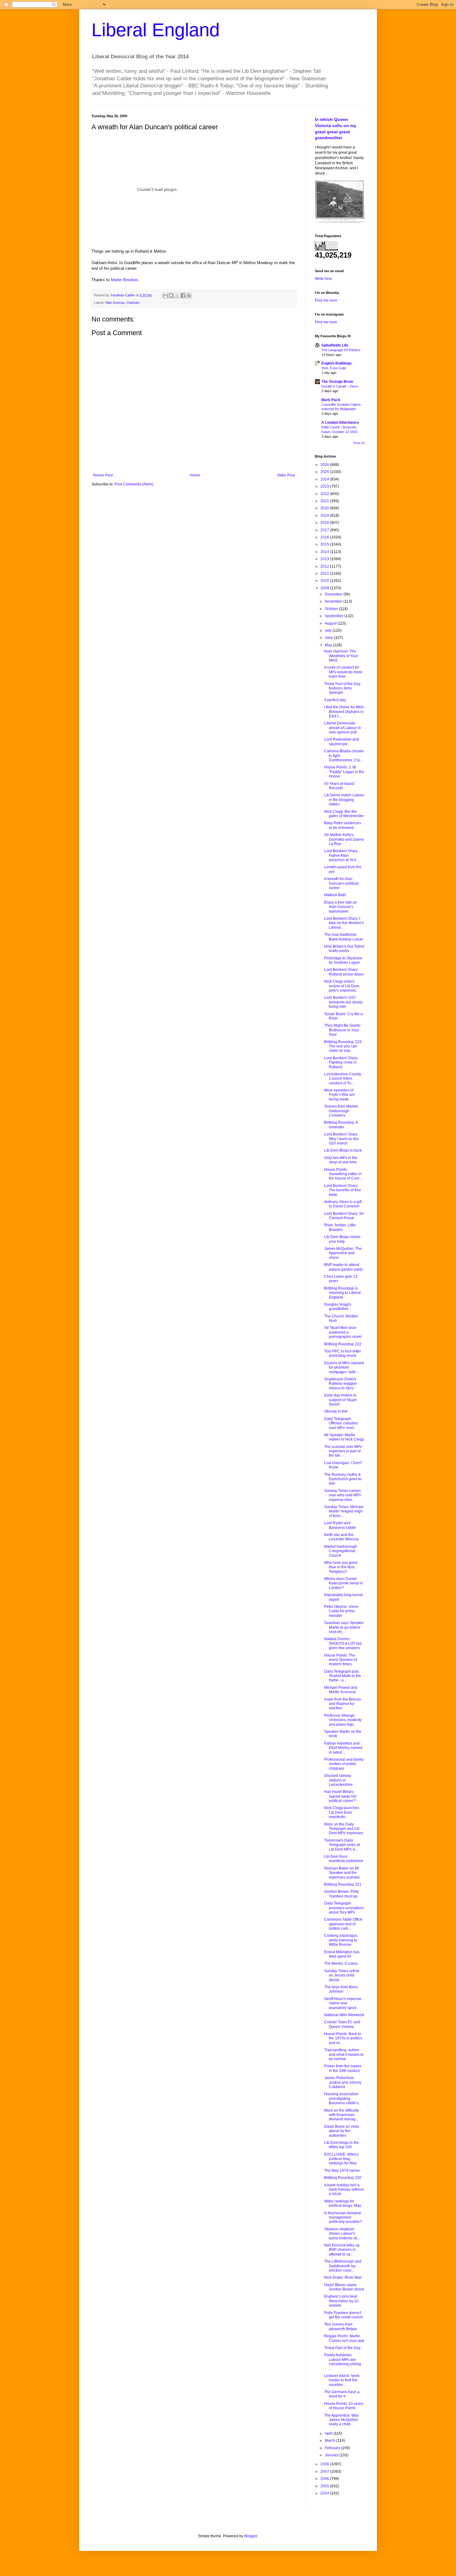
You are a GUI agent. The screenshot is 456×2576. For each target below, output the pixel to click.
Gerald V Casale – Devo (340, 386)
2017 (325, 530)
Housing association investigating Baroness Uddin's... (343, 2098)
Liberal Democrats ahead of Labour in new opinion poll (342, 728)
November (334, 601)
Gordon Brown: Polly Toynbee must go (342, 1894)
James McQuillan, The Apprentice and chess (343, 1253)
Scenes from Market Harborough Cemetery (341, 1111)
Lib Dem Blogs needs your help (342, 1239)
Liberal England (156, 30)
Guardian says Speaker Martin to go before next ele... (344, 1627)
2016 (325, 537)
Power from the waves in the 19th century (343, 2068)
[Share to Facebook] (183, 295)
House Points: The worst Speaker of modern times (341, 1660)
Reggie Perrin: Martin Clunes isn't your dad (344, 2338)
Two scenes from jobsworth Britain (341, 2326)
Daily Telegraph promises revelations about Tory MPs (344, 1908)
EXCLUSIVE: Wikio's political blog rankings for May (342, 2159)
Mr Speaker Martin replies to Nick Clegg (344, 1437)
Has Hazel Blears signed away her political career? (340, 1796)
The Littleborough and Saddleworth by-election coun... (343, 2266)
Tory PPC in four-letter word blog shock (343, 1353)
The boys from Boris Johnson (341, 1989)
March (331, 2441)
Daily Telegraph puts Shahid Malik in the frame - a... (343, 1676)
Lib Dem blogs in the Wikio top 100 (342, 2145)
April (329, 2433)
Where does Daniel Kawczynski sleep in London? (344, 1583)
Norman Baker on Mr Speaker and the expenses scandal (342, 1873)
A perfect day (335, 700)
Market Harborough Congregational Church (341, 1551)
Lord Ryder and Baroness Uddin (340, 1525)
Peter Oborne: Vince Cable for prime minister (341, 1611)
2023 (325, 486)
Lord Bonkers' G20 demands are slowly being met (343, 1002)
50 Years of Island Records (339, 786)
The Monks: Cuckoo (341, 1963)
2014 (325, 552)
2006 (325, 2479)
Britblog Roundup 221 (343, 1884)
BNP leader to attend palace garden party (343, 1267)
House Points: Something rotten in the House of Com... (343, 1174)
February (333, 2448)
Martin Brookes (124, 280)
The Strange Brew (337, 382)
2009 (325, 588)
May (329, 645)
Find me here (326, 300)
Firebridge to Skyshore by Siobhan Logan (343, 960)
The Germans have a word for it (342, 2394)
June (329, 638)
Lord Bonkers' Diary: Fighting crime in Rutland (341, 1062)
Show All (359, 443)
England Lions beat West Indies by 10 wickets (341, 2301)
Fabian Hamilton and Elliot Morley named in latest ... (343, 1748)
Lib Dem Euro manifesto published (344, 1859)
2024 (325, 479)
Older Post (286, 475)
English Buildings (337, 363)
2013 (325, 559)
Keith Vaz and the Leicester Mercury (342, 1537)
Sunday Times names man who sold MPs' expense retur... (343, 1495)
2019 (325, 516)
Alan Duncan (115, 303)
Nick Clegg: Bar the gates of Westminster (344, 814)
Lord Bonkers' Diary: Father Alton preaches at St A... (342, 855)
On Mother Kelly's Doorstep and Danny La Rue (344, 839)
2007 (325, 2472)
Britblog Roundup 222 (343, 1344)
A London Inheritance (340, 423)
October (332, 609)
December (334, 594)
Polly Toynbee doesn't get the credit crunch (344, 2315)
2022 (325, 494)
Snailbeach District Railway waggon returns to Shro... (341, 1384)
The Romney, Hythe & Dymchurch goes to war (343, 1479)
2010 (325, 581)
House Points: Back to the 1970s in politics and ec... (343, 2038)
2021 (325, 501)
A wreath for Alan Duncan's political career (341, 883)
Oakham (133, 303)
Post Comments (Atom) (134, 484)
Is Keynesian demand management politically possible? (343, 2217)
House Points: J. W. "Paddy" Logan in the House (344, 772)
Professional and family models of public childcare (344, 1764)
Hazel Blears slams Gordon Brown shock (344, 2287)
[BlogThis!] (171, 295)
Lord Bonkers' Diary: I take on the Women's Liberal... (344, 923)
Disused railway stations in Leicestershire (338, 1780)
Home (195, 475)
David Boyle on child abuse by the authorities (342, 2131)
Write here (324, 279)
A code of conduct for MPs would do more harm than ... (343, 672)
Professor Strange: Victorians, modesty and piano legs (343, 1720)
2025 (325, 472)
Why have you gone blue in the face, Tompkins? (341, 1567)
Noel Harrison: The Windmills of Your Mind (341, 656)
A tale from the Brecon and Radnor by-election (343, 1704)
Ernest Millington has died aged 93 (342, 1954)
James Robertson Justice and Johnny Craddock (343, 2082)
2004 (325, 2493)
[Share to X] (177, 295)
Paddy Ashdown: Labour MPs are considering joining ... (343, 2362)
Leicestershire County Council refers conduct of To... (343, 1079)
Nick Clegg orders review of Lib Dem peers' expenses (342, 986)
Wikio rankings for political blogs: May (343, 2203)
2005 (325, 2486)
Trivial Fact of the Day (342, 2348)
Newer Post (103, 475)
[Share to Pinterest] (189, 295)
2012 (325, 566)
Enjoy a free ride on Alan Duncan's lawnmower (341, 907)
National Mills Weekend (344, 2015)
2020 (325, 508)
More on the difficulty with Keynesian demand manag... (342, 2115)
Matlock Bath (335, 895)
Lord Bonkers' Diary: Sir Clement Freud (344, 1216)
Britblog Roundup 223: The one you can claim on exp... (343, 1046)
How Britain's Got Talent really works (344, 949)
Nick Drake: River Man (343, 2277)
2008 (325, 2464)
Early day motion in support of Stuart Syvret (340, 1400)
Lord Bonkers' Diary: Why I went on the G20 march (341, 1139)
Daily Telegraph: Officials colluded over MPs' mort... (341, 1423)
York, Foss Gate (334, 368)
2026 (325, 465)
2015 (325, 544)
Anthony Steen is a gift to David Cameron (343, 1204)
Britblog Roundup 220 (343, 2178)
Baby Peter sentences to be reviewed (343, 825)
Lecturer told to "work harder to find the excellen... (342, 2380)
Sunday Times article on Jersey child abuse (342, 1975)
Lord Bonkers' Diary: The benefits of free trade (343, 1190)
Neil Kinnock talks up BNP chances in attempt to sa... (342, 2250)
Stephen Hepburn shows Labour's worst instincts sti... (342, 2234)
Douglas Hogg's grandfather (338, 1307)
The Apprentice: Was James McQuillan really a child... (342, 2420)
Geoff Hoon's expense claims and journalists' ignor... (343, 2003)
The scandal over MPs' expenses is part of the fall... (343, 1451)
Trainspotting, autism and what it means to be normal (344, 2054)
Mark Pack (331, 400)
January (332, 2455)
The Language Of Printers (341, 350)
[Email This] (165, 295)
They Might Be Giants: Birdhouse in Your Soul (343, 1030)
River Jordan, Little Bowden (340, 1227)
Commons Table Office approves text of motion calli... (343, 1924)
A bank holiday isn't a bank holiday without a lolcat (344, 2190)
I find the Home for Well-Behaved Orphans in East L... (344, 712)
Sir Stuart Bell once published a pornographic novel (343, 1332)
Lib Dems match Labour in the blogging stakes (344, 800)
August (331, 623)
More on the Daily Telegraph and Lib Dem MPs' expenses (344, 1829)
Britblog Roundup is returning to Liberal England (342, 1293)
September (335, 616)
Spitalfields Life (335, 345)
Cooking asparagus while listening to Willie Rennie (341, 1940)
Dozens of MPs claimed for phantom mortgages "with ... (344, 1368)
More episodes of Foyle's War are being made (340, 1095)
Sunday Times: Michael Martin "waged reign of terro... (344, 1511)
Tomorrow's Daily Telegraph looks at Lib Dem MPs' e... (342, 1845)
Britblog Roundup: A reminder (341, 1125)
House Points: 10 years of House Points (344, 2406)
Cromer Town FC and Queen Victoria (342, 2024)
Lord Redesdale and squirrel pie (342, 741)
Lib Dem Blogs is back (343, 1150)
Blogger (251, 2536)
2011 (325, 573)
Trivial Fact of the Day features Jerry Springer (342, 688)
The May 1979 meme (342, 2171)
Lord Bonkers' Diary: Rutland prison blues (344, 972)
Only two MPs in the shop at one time (341, 1160)
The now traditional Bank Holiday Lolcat (343, 937)
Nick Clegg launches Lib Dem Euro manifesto (342, 1812)
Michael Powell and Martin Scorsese (341, 1690)
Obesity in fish (336, 1411)
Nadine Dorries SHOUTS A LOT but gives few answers (343, 1643)
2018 (325, 523)
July (329, 631)
